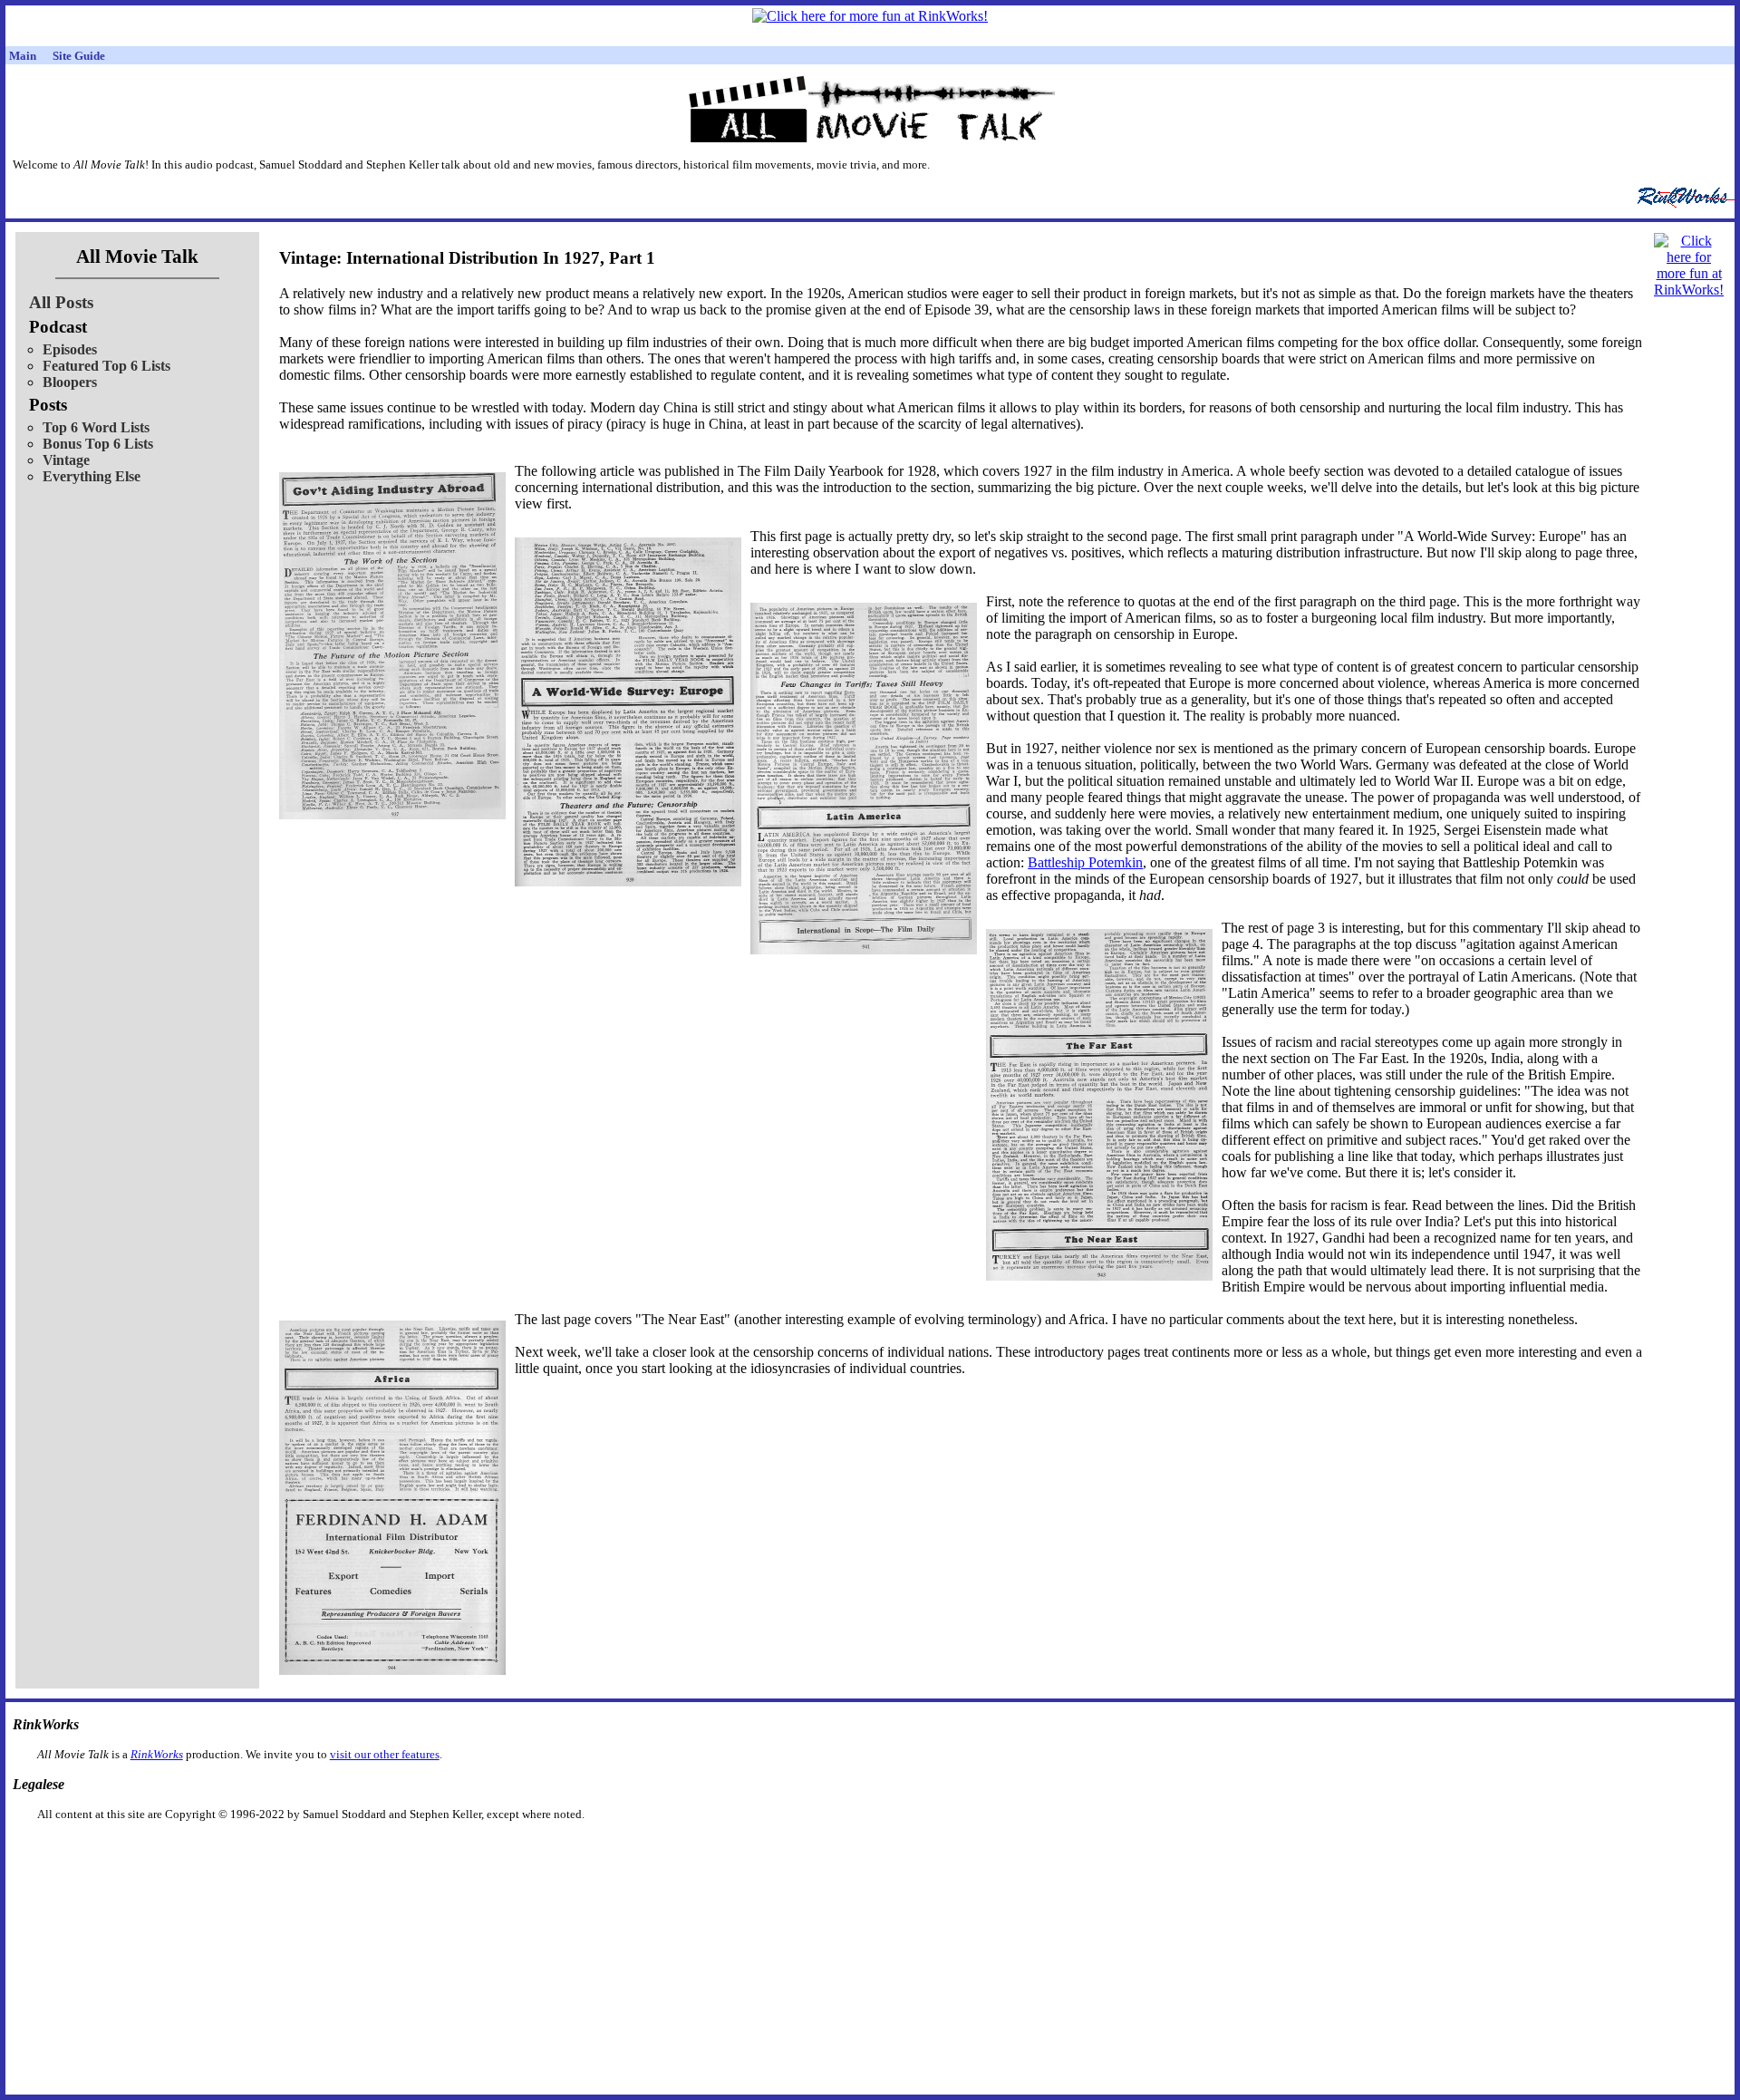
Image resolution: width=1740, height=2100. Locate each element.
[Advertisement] (777, 1850)
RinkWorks (157, 1754)
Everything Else (92, 476)
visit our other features (385, 1754)
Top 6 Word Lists (96, 427)
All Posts (61, 302)
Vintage (66, 460)
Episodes (70, 349)
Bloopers (70, 382)
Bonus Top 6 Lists (98, 444)
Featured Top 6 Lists (106, 366)
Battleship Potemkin (1085, 862)
